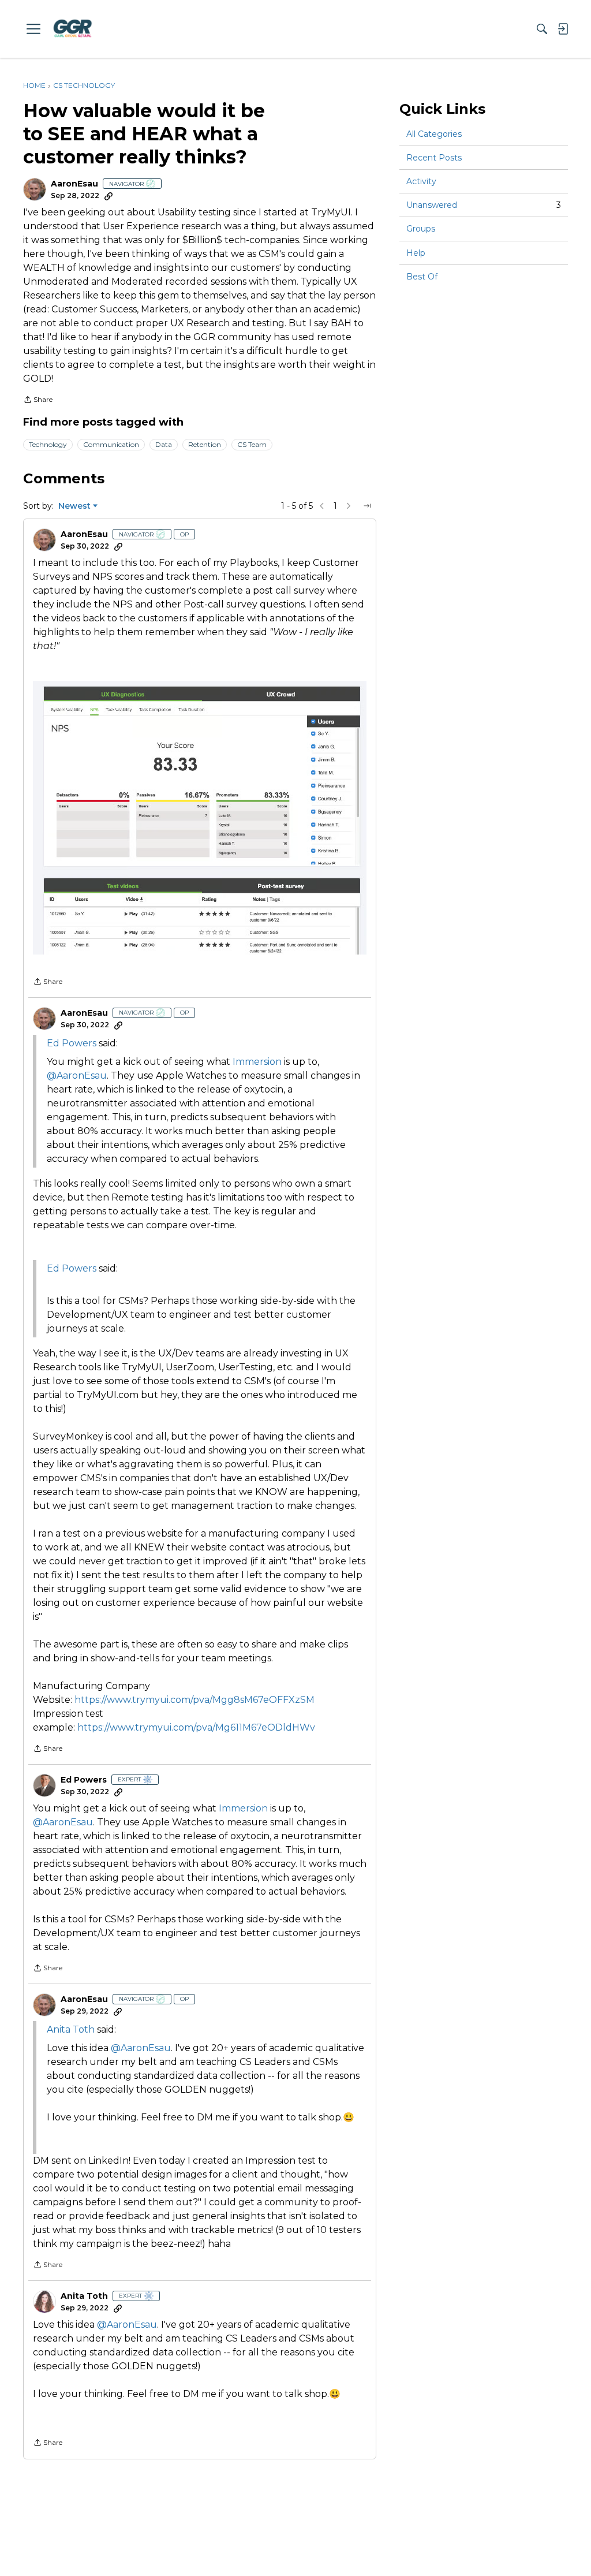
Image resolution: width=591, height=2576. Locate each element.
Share (38, 401)
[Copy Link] (109, 196)
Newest (74, 506)
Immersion (258, 1062)
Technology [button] (48, 444)
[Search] (542, 29)
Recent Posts (434, 158)
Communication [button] (111, 444)
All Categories (434, 134)
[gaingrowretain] (72, 29)
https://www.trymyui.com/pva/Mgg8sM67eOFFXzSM (194, 1700)
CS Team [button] (252, 444)
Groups (421, 229)
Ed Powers (84, 1780)
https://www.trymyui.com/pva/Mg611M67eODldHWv (196, 1727)
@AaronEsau (77, 1075)
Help (416, 253)
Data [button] (164, 444)
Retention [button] (205, 444)
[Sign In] (563, 29)
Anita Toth (71, 2029)
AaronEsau (74, 184)
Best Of (422, 277)
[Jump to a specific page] (367, 506)
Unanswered (484, 205)
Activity (421, 181)
